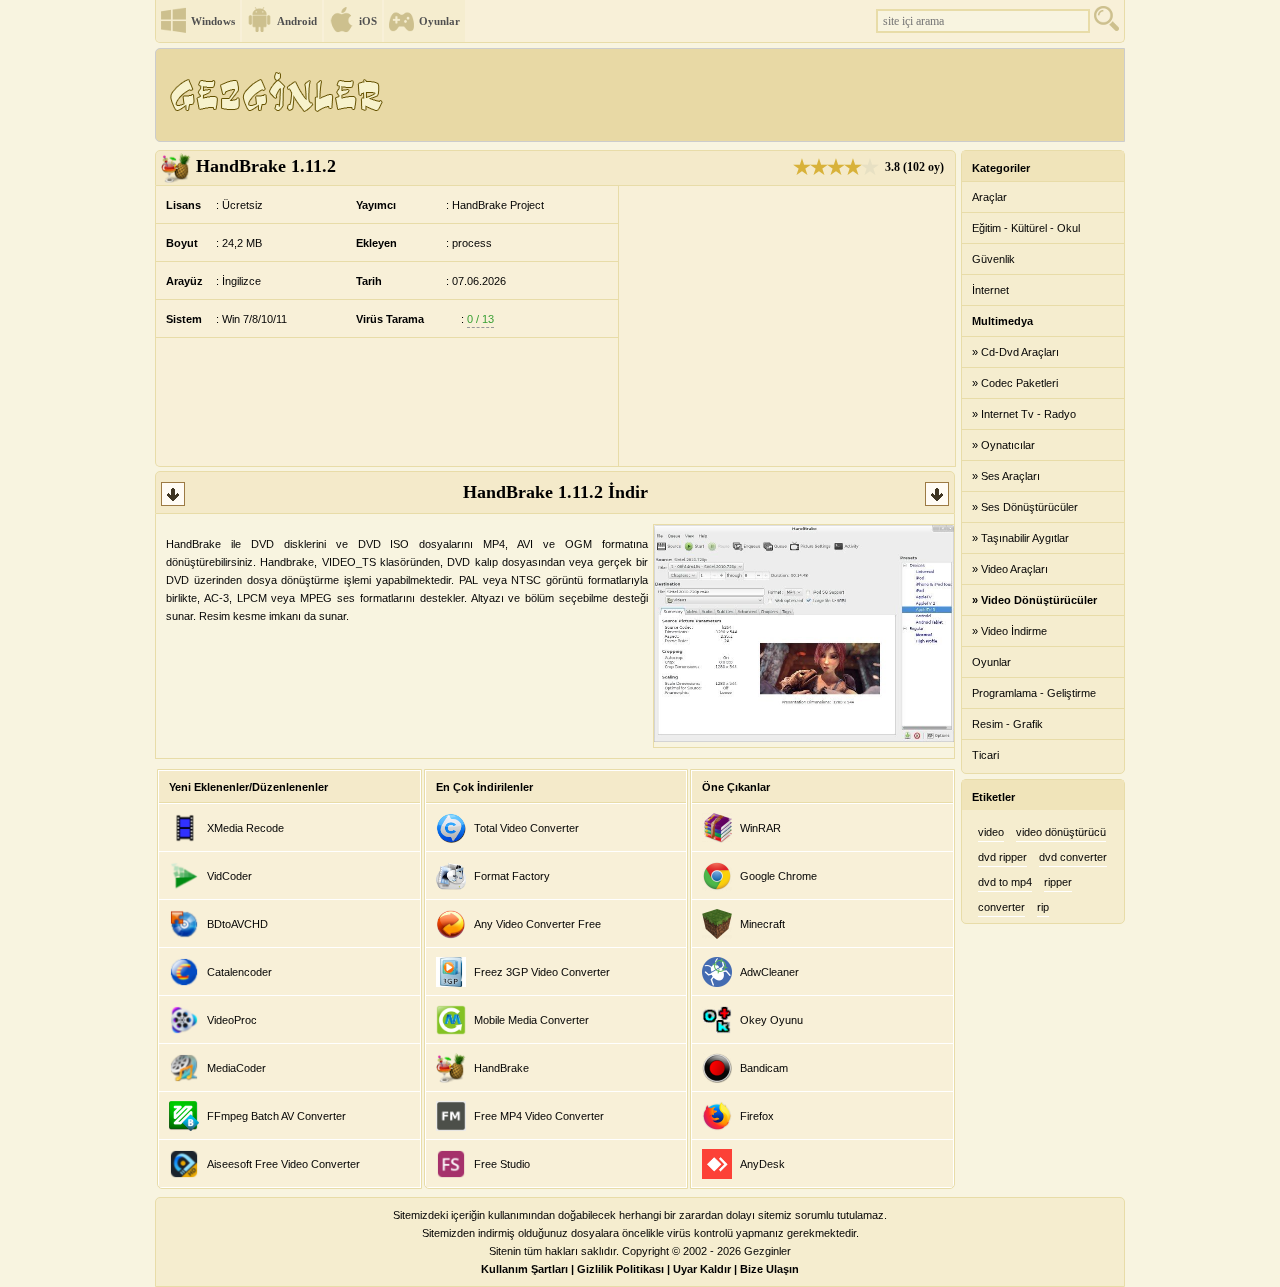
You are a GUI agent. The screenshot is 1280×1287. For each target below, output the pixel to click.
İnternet (990, 290)
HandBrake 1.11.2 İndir (555, 492)
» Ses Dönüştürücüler (1025, 507)
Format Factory (512, 876)
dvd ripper (1002, 857)
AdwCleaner (769, 972)
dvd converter (1073, 857)
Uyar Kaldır (702, 1269)
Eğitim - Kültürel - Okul (1026, 228)
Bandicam (764, 1068)
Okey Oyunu (771, 1020)
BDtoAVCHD (237, 924)
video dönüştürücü (1061, 832)
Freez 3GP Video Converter (542, 972)
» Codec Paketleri (1015, 383)
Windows (213, 21)
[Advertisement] (759, 95)
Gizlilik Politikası (620, 1269)
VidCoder (229, 876)
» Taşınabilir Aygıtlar (1020, 538)
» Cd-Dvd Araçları (1015, 352)
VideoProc (232, 1020)
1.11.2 (266, 166)
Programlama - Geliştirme (1034, 693)
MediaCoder (236, 1068)
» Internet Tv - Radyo (1024, 414)
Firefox (757, 1116)
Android (297, 21)
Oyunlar (439, 21)
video (991, 832)
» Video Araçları (1010, 569)
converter (1001, 907)
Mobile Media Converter (531, 1020)
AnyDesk (762, 1164)
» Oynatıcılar (1003, 445)
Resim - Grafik (1007, 724)
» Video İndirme (1009, 631)
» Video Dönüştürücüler (1034, 600)
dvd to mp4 (1005, 882)
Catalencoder (239, 972)
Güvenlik (993, 259)
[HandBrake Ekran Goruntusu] (804, 738)
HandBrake (501, 1068)
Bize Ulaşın (769, 1269)
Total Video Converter (526, 828)
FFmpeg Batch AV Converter (276, 1116)
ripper (1058, 882)
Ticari (985, 755)
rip (1043, 907)
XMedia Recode (245, 828)
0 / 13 (480, 319)
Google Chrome (778, 876)
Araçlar (989, 197)
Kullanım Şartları (524, 1269)
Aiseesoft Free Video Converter (283, 1164)
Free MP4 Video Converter (539, 1116)
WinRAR (760, 828)
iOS (368, 21)
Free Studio (502, 1164)
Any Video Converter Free (537, 924)
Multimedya (1002, 321)
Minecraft (762, 924)
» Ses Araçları (1006, 476)
